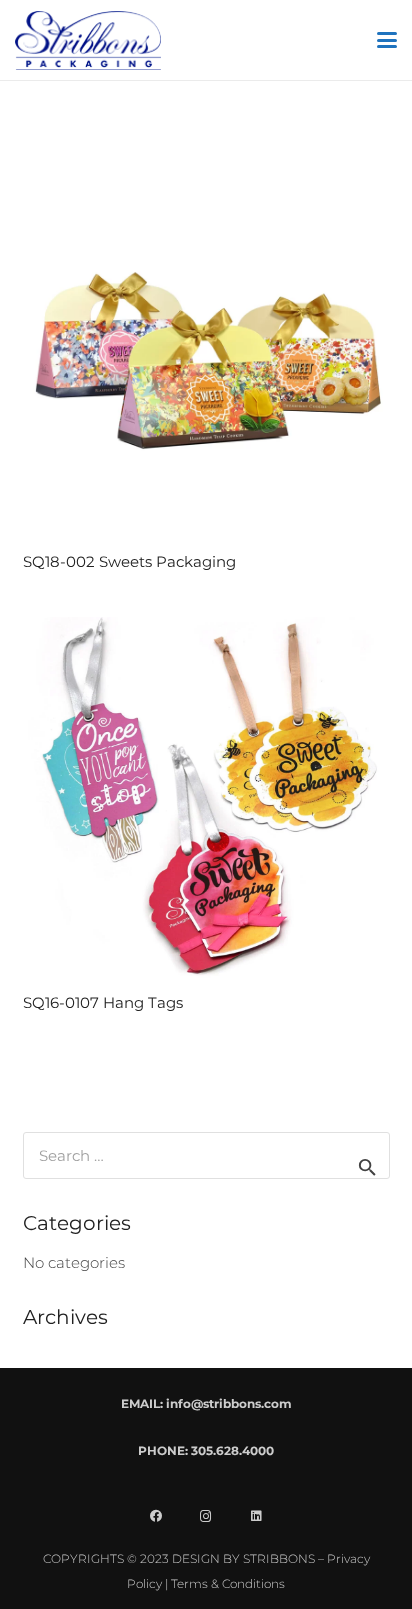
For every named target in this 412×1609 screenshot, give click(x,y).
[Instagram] (206, 1516)
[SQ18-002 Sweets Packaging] (206, 360)
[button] (387, 40)
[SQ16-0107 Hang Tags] (206, 800)
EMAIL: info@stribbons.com (206, 1403)
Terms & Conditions (228, 1583)
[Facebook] (156, 1516)
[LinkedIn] (256, 1516)
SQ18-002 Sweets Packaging (129, 561)
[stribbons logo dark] (88, 40)
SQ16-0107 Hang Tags (103, 1002)
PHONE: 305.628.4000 (206, 1450)
